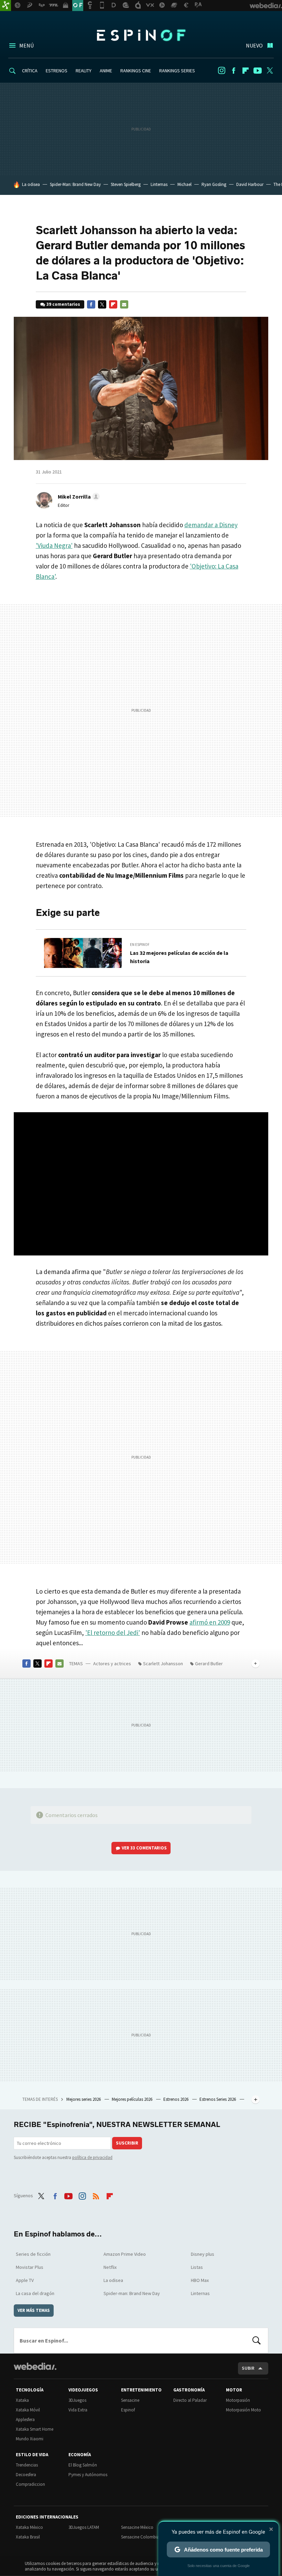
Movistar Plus (30, 2267)
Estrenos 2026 (176, 2099)
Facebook (234, 71)
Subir (248, 2368)
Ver (144, 1848)
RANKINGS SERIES (177, 71)
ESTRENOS (57, 71)
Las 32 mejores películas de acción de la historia (179, 957)
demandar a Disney (211, 525)
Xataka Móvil (28, 2410)
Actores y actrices (112, 1664)
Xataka (22, 2400)
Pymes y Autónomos (88, 2475)
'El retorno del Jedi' (113, 1633)
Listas (197, 2267)
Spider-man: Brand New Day (132, 2293)
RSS (96, 2195)
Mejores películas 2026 (133, 2099)
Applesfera (25, 2419)
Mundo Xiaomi (30, 2439)
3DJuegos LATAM (84, 2527)
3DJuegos (77, 2400)
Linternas (159, 184)
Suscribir (127, 2143)
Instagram (221, 71)
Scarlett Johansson (163, 1664)
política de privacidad (92, 2157)
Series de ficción (33, 2254)
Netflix (110, 2267)
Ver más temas (34, 2310)
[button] (78, 497)
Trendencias (27, 2465)
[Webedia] (35, 2366)
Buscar (257, 2340)
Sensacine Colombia (140, 2537)
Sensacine (130, 2400)
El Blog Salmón (83, 2465)
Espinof (141, 35)
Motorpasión (238, 2400)
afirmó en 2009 (210, 1622)
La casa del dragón (35, 2293)
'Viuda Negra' (54, 545)
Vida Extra (78, 2410)
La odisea (31, 184)
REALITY (84, 71)
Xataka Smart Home (35, 2429)
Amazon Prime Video (125, 2254)
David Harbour (250, 184)
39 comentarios (63, 304)
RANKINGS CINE (136, 71)
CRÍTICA (30, 71)
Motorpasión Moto (243, 2410)
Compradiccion (30, 2484)
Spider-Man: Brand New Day (75, 184)
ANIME (106, 71)
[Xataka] (6, 6)
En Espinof (140, 945)
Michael (185, 184)
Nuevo (254, 45)
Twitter (270, 71)
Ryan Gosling (214, 184)
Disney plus (203, 2254)
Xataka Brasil (28, 2537)
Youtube (258, 71)
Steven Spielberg (126, 184)
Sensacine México (137, 2527)
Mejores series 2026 (84, 2099)
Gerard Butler (209, 1664)
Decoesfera (26, 2475)
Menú (26, 45)
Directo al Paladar (190, 2400)
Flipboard (246, 71)
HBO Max (200, 2280)
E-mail (124, 304)
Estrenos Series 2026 (218, 2099)
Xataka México (29, 2527)
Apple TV (25, 2280)
